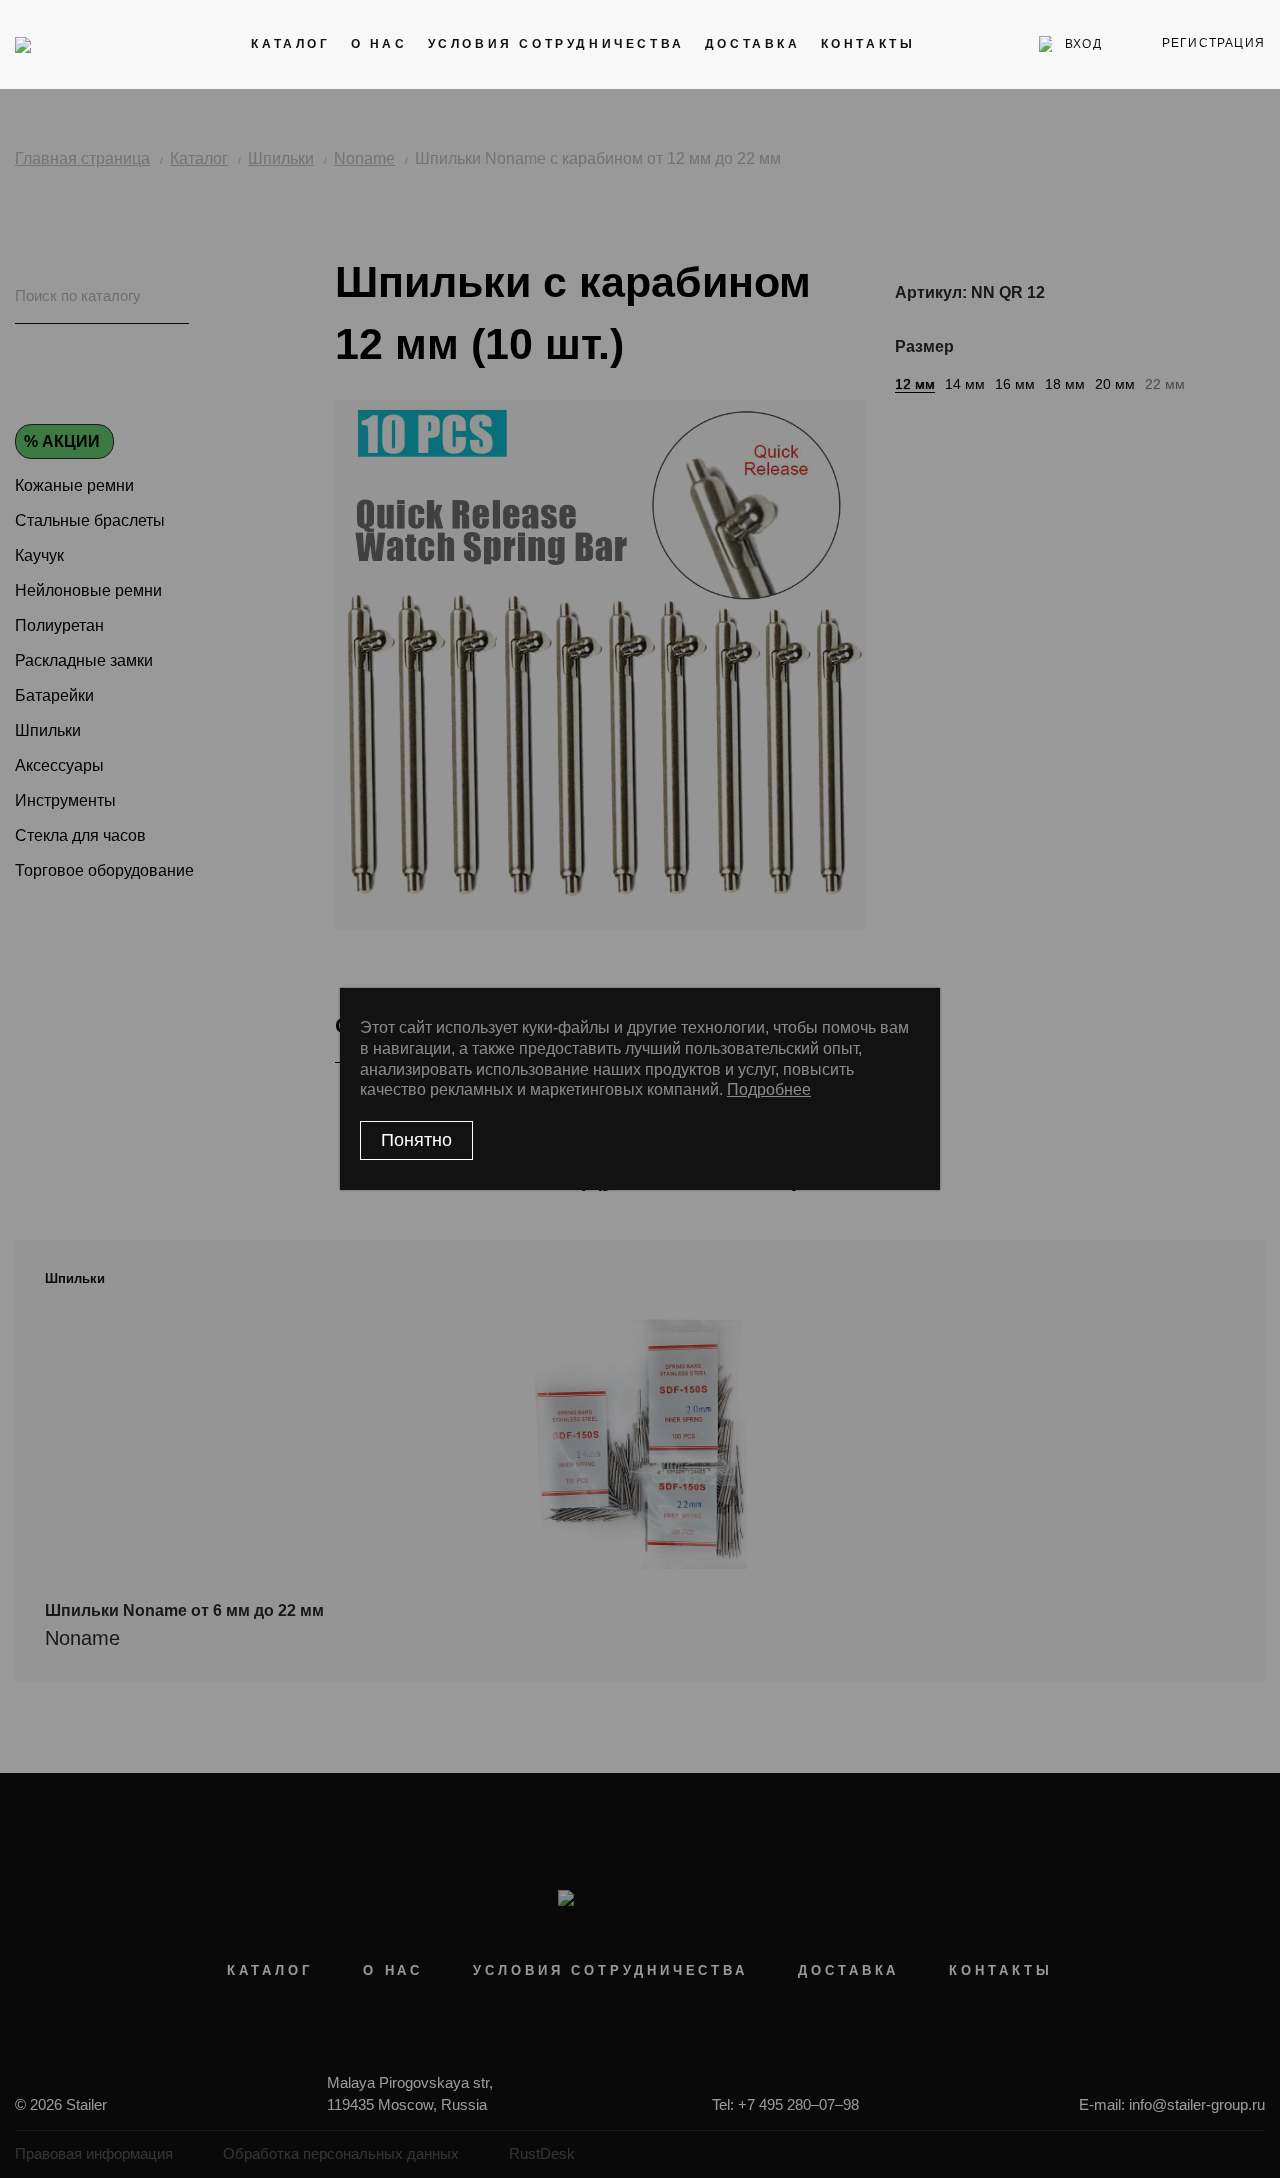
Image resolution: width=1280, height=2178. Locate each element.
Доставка (753, 44)
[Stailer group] (71, 44)
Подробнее (769, 1089)
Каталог (290, 44)
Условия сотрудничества (556, 44)
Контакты (868, 44)
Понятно (416, 1140)
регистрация (1213, 43)
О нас (379, 44)
